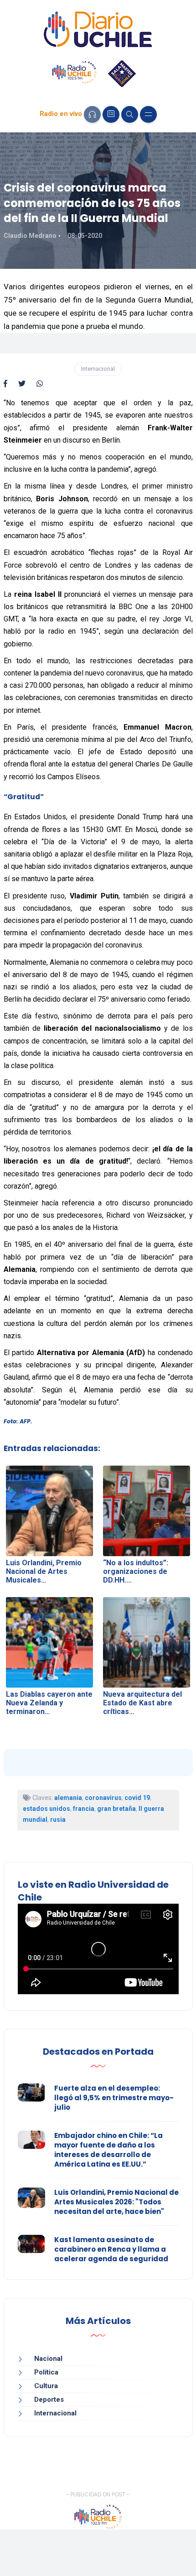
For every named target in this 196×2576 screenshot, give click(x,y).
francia (84, 1809)
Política (46, 2372)
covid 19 (137, 1798)
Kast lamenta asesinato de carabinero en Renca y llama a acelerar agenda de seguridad (111, 2249)
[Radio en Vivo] (92, 114)
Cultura (46, 2386)
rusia (58, 1820)
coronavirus (103, 1798)
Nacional (48, 2359)
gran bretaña (116, 1809)
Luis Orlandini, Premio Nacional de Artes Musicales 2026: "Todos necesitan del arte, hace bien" (116, 2202)
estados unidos (46, 1809)
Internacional (98, 369)
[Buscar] (130, 114)
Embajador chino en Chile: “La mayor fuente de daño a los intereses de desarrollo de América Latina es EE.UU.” (108, 2150)
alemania (68, 1798)
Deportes (49, 2400)
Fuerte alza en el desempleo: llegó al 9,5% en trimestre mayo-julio (114, 2098)
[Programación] (111, 114)
